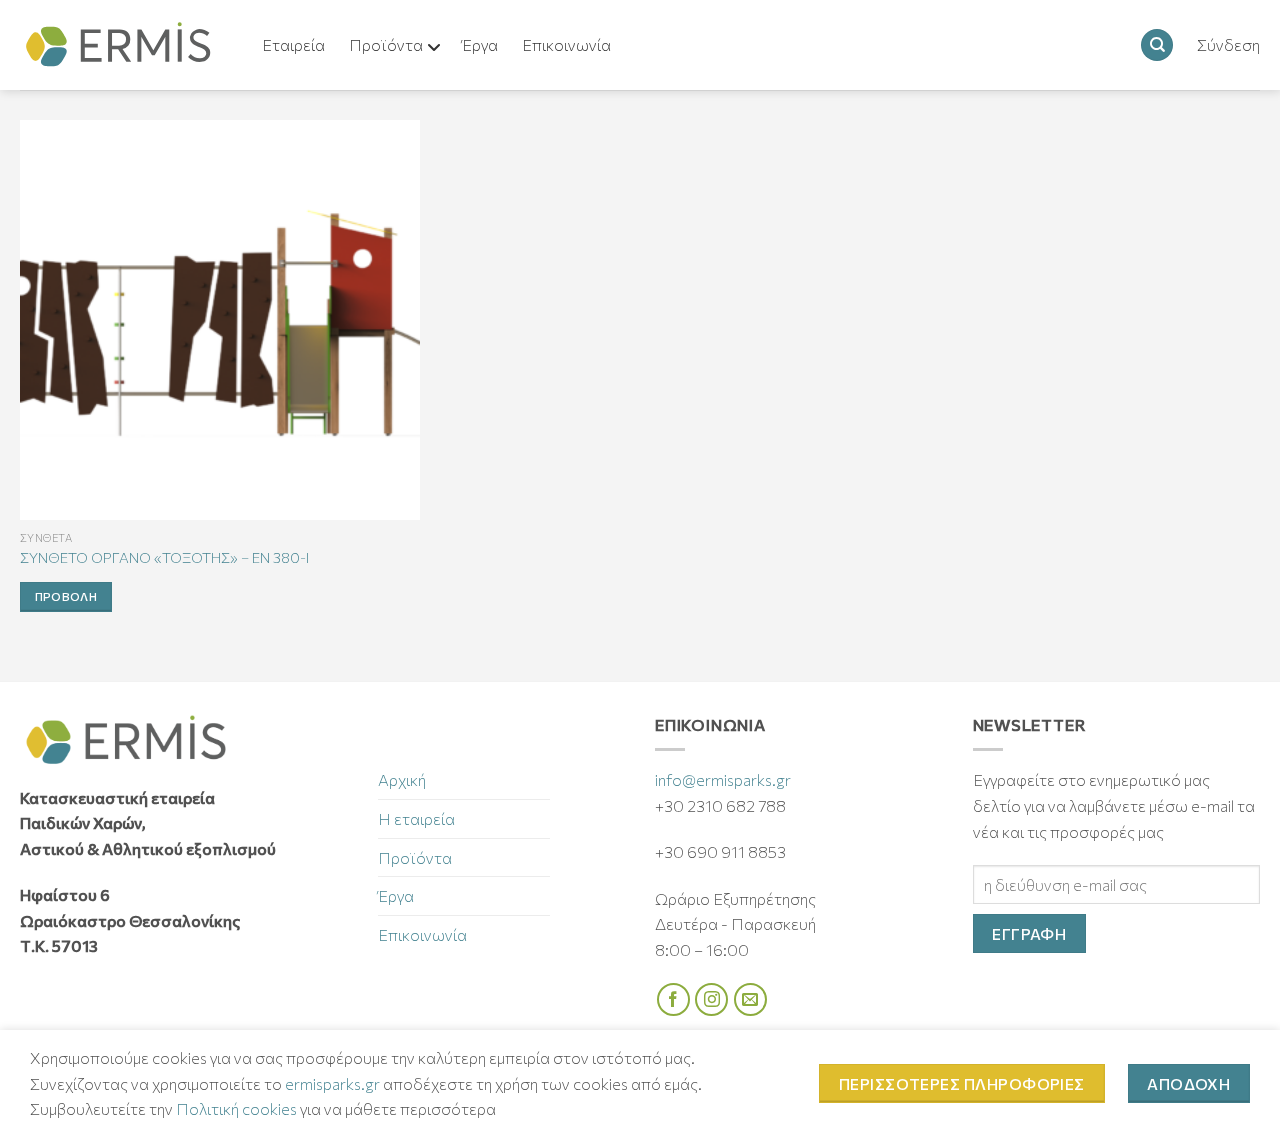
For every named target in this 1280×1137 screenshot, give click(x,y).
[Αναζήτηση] (1157, 45)
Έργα (396, 895)
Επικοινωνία (422, 934)
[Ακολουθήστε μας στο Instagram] (711, 999)
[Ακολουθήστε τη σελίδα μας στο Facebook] (673, 999)
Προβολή (66, 596)
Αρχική (402, 779)
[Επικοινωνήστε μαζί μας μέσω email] (750, 999)
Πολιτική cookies (236, 1108)
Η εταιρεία (416, 818)
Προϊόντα (415, 857)
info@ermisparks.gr (723, 779)
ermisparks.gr (332, 1083)
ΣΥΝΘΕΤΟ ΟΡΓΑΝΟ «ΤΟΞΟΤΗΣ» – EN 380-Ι (164, 557)
